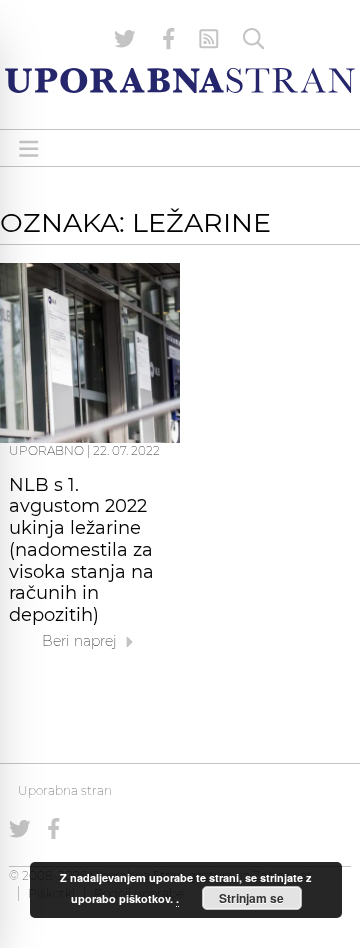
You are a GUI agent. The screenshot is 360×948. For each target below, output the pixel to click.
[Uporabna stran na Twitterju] (125, 39)
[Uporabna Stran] (180, 80)
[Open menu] (29, 148)
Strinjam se (251, 898)
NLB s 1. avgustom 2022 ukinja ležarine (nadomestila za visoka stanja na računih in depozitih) (81, 550)
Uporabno (46, 450)
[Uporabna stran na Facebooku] (169, 39)
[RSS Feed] (209, 39)
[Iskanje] (254, 39)
